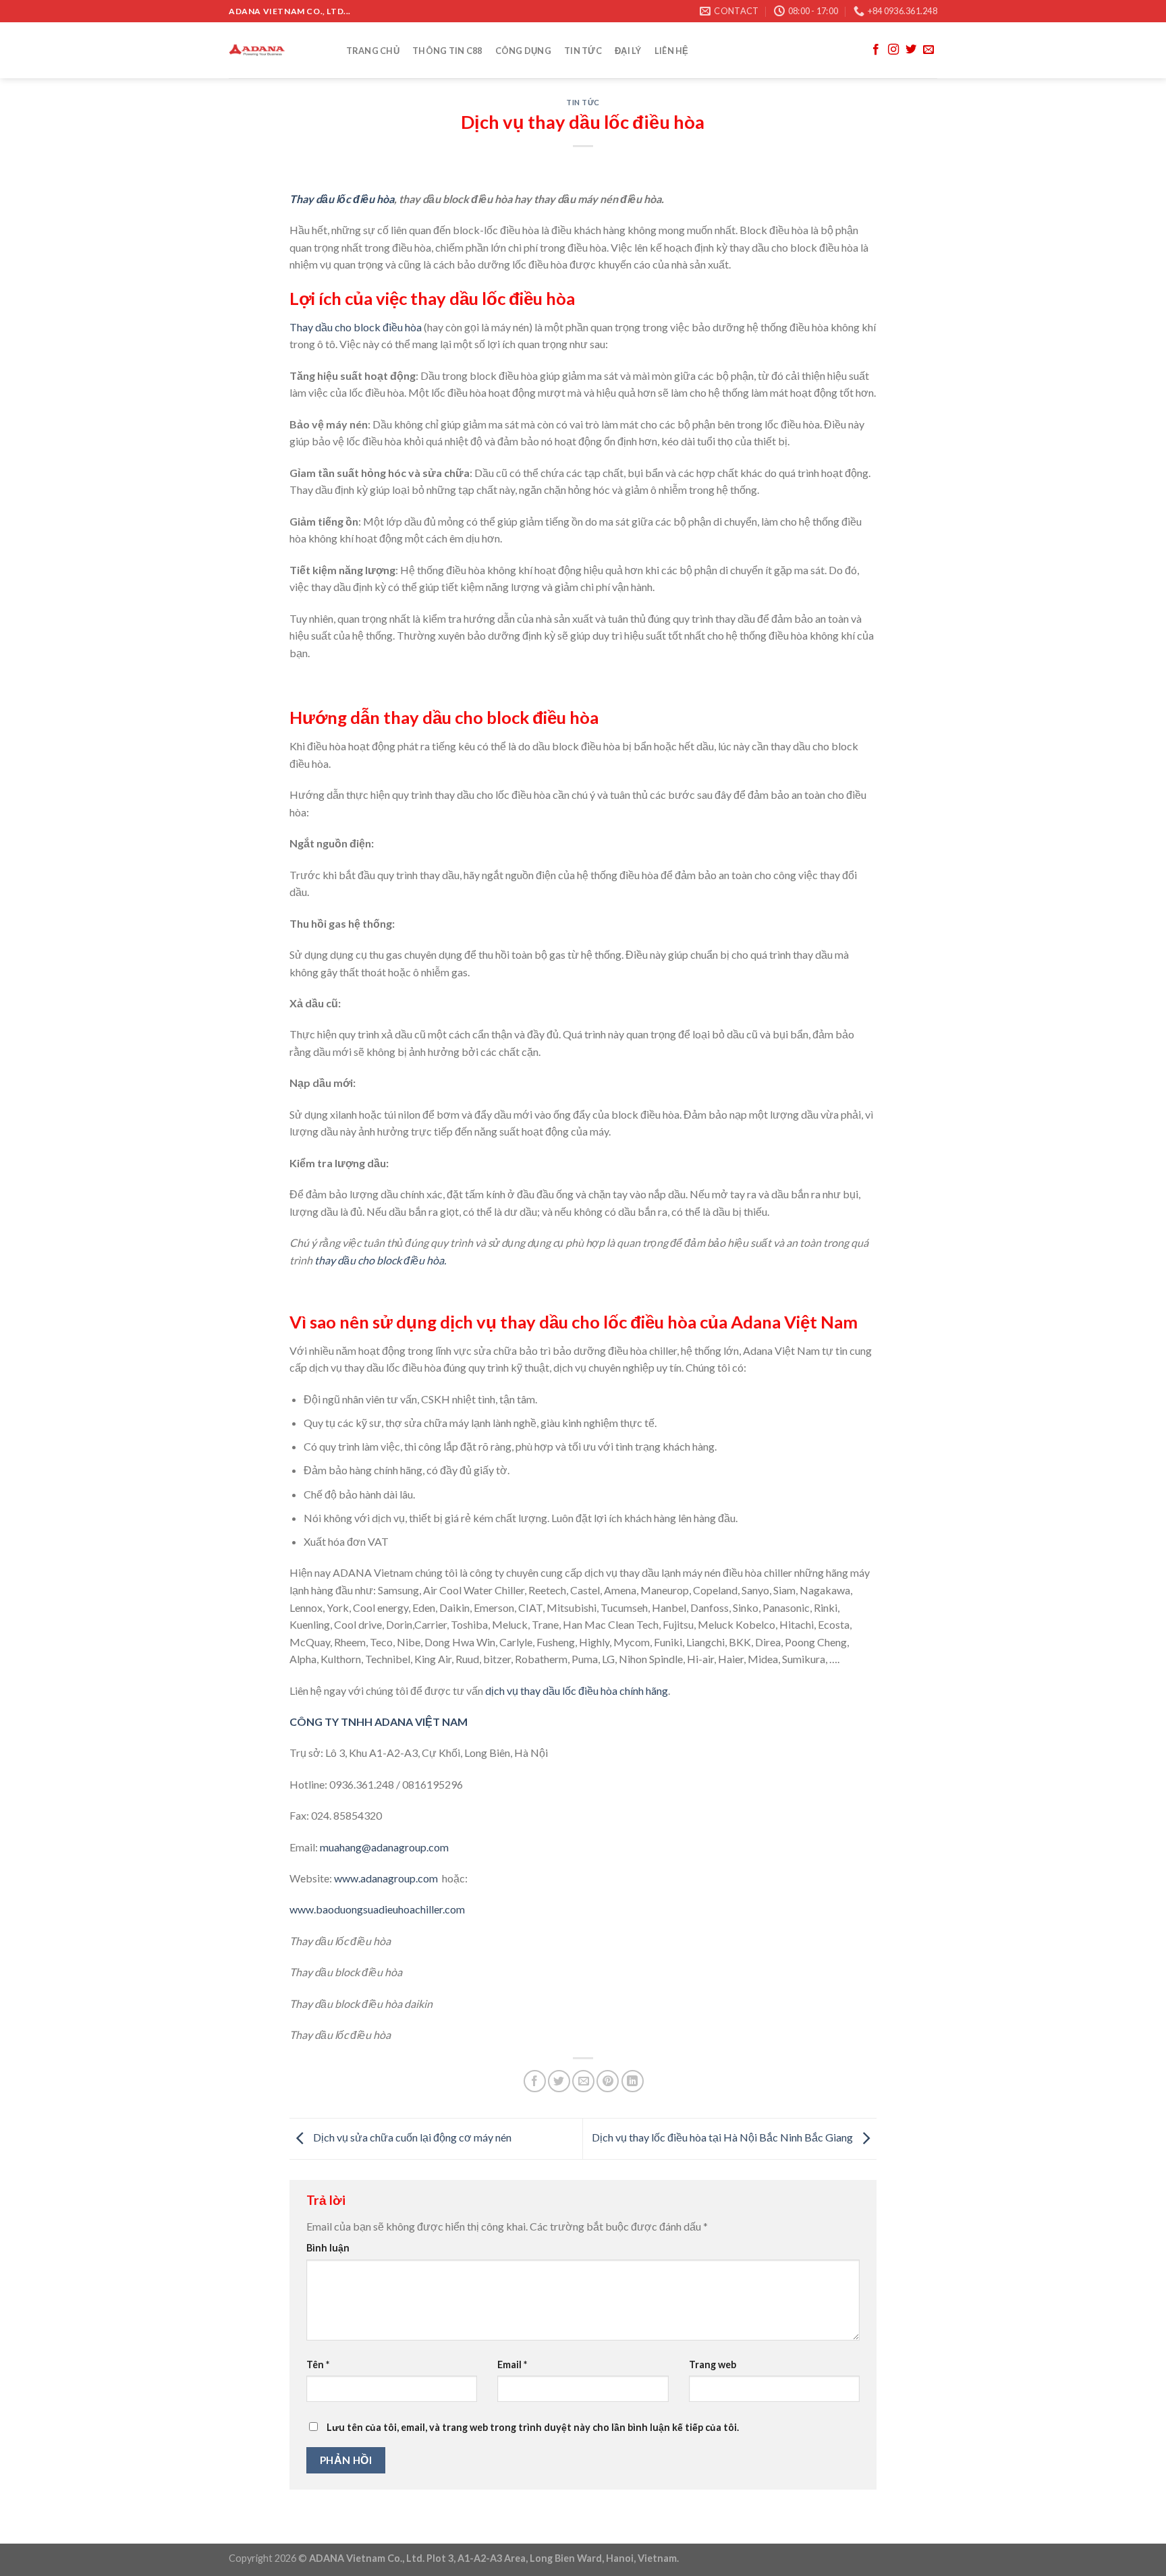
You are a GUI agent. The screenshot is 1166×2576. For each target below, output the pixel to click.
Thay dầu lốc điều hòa (342, 199)
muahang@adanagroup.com (385, 1847)
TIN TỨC (583, 51)
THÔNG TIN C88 (447, 51)
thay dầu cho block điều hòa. (380, 1260)
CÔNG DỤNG (523, 51)
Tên (318, 2364)
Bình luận (328, 2248)
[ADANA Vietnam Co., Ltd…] (274, 50)
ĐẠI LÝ (628, 51)
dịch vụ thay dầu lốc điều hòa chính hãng (577, 1690)
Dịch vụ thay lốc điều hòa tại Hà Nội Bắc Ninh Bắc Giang (723, 2137)
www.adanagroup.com (386, 1878)
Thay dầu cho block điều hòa (356, 327)
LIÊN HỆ (672, 51)
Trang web (713, 2364)
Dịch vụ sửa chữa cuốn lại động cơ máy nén (411, 2137)
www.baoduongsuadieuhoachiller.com (377, 1909)
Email (512, 2364)
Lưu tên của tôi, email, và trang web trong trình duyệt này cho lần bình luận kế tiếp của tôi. (533, 2427)
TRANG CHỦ (373, 51)
